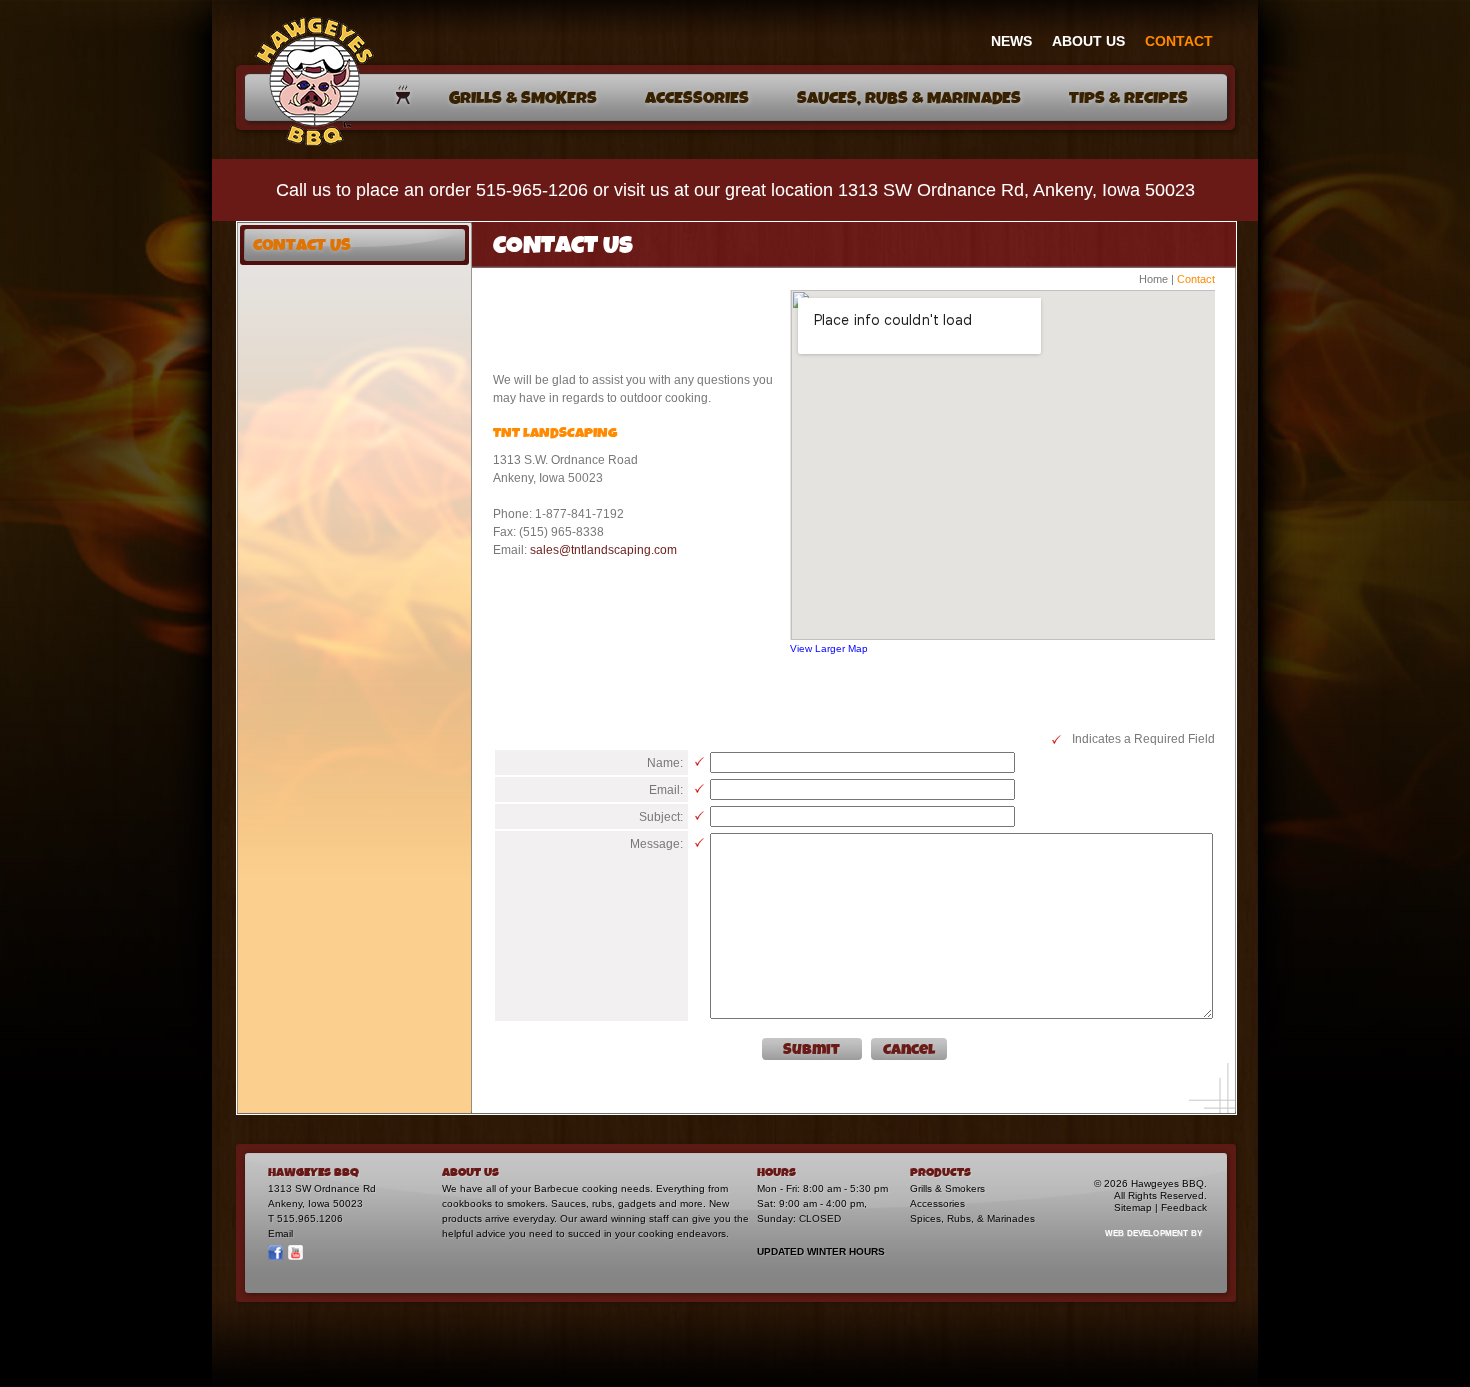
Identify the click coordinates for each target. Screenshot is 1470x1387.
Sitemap (1133, 1207)
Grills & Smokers (947, 1188)
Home (1153, 279)
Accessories (937, 1203)
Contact (1196, 279)
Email (280, 1233)
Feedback (1184, 1207)
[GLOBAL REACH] (1142, 1246)
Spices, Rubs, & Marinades (972, 1218)
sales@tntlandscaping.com (603, 550)
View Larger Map (829, 648)
